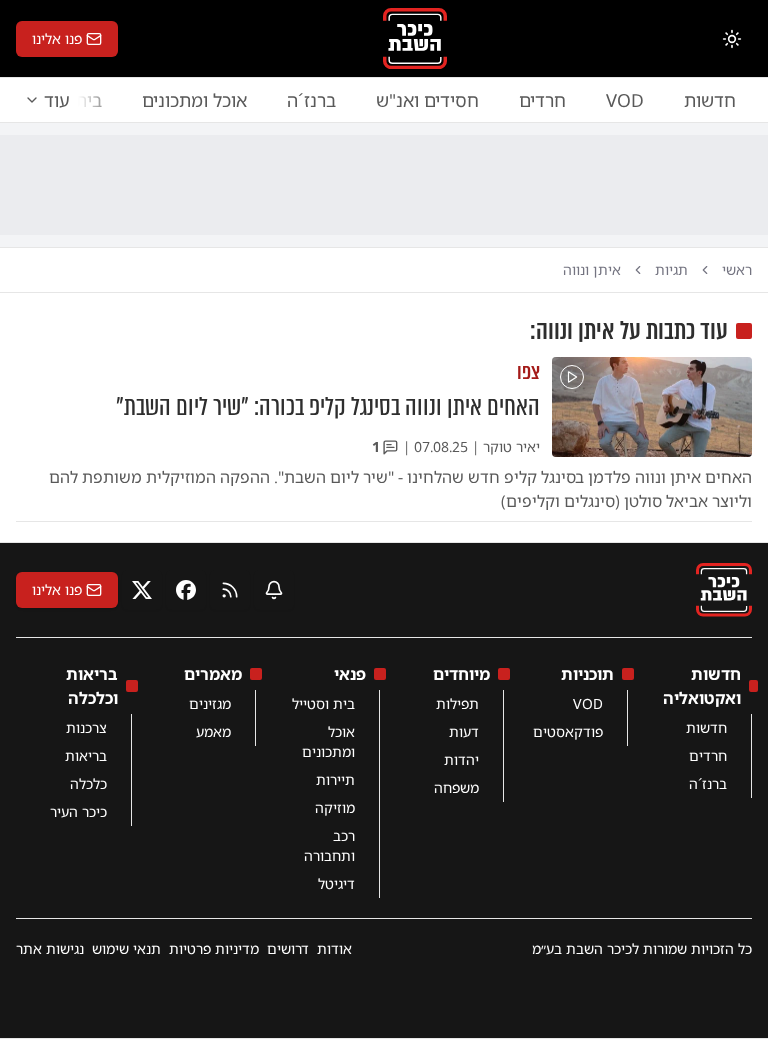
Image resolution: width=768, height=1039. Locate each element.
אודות (334, 948)
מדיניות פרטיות (214, 948)
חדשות (710, 100)
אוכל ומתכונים (194, 100)
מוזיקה (335, 807)
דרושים (288, 948)
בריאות (86, 755)
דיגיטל (336, 883)
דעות (464, 731)
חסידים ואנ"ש (427, 100)
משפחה (456, 787)
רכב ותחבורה (329, 845)
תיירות (335, 779)
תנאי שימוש (126, 948)
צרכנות (86, 727)
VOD (625, 100)
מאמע (213, 731)
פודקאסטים (568, 731)
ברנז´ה (311, 100)
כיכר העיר (78, 811)
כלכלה (88, 783)
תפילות (457, 703)
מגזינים (210, 703)
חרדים (542, 100)
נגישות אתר (50, 948)
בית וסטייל (323, 703)
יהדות (461, 759)
